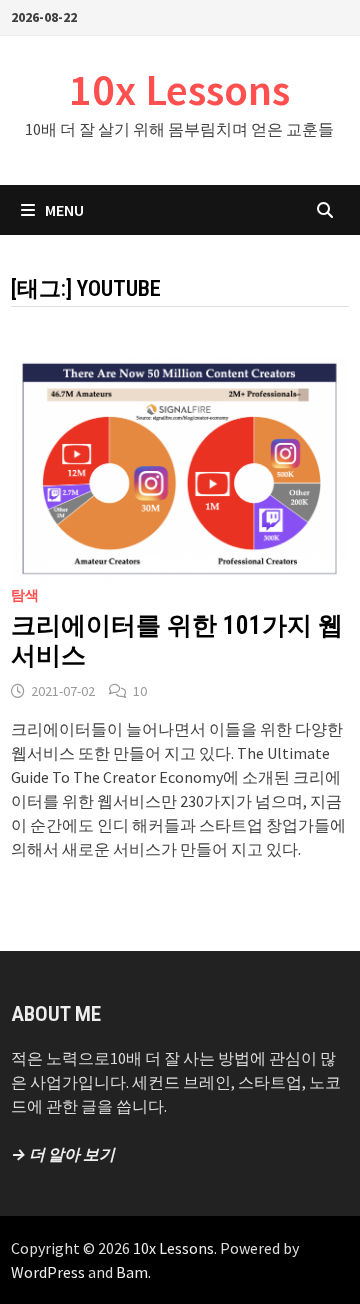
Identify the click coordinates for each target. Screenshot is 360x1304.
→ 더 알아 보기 (63, 1154)
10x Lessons (179, 89)
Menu (64, 210)
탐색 (25, 595)
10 (140, 691)
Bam (132, 1272)
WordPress (48, 1272)
